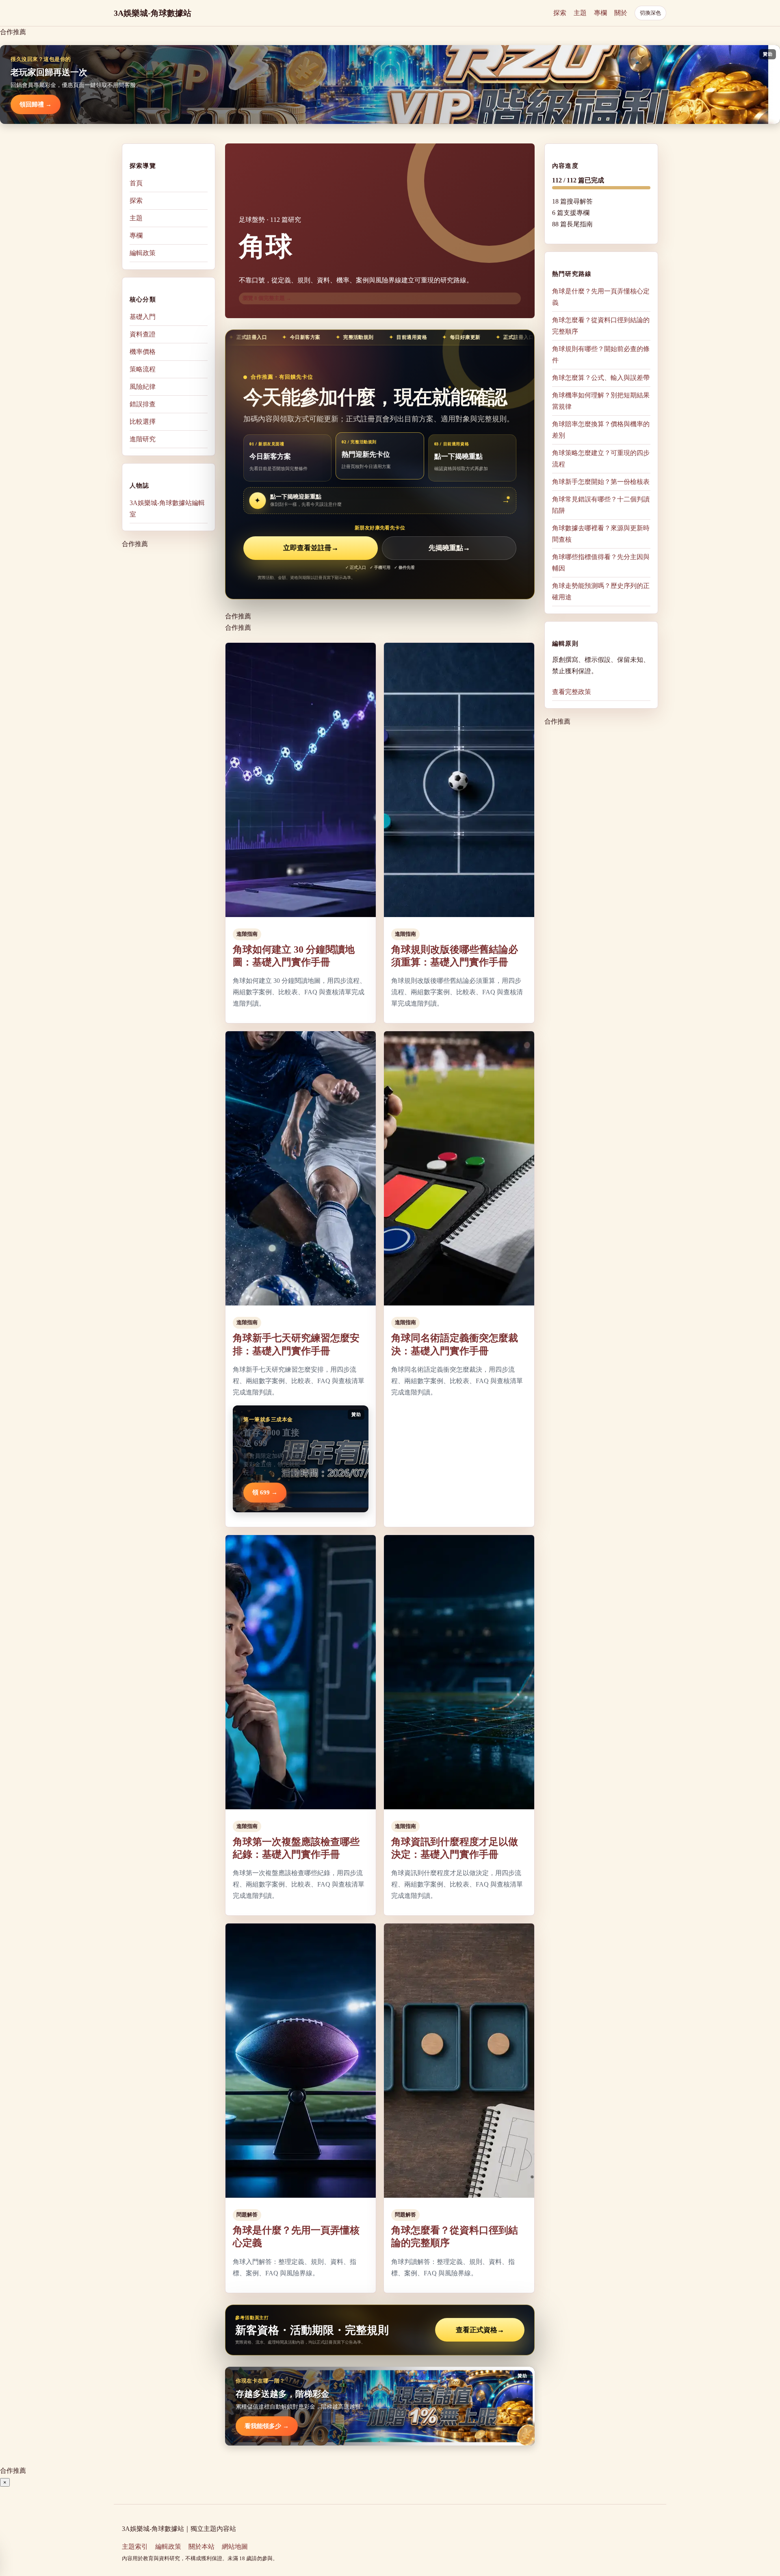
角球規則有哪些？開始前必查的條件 (601, 355)
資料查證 (143, 334)
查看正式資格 (480, 2330)
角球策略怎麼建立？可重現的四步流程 (601, 459)
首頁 (136, 183)
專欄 (600, 13)
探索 (560, 13)
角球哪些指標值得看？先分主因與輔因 (601, 563)
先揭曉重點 (449, 548)
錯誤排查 (143, 404)
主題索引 (135, 2547)
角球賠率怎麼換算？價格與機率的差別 (601, 430)
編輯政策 (143, 253)
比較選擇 (143, 422)
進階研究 (143, 439)
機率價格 (143, 352)
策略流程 (143, 369)
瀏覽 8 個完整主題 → (267, 298)
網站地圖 (235, 2547)
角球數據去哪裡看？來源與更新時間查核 (601, 534)
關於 (621, 13)
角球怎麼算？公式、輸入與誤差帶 (601, 378)
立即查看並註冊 (311, 548)
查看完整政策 (572, 692)
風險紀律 (143, 387)
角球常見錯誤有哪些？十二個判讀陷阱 (601, 505)
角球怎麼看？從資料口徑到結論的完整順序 (601, 326)
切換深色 (650, 13)
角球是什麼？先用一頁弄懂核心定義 (601, 297)
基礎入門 (143, 317)
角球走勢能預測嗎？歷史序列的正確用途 (601, 591)
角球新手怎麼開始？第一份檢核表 (601, 482)
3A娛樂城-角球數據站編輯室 (167, 508)
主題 (580, 13)
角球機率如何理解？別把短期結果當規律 (601, 401)
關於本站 (201, 2547)
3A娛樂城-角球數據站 (153, 13)
